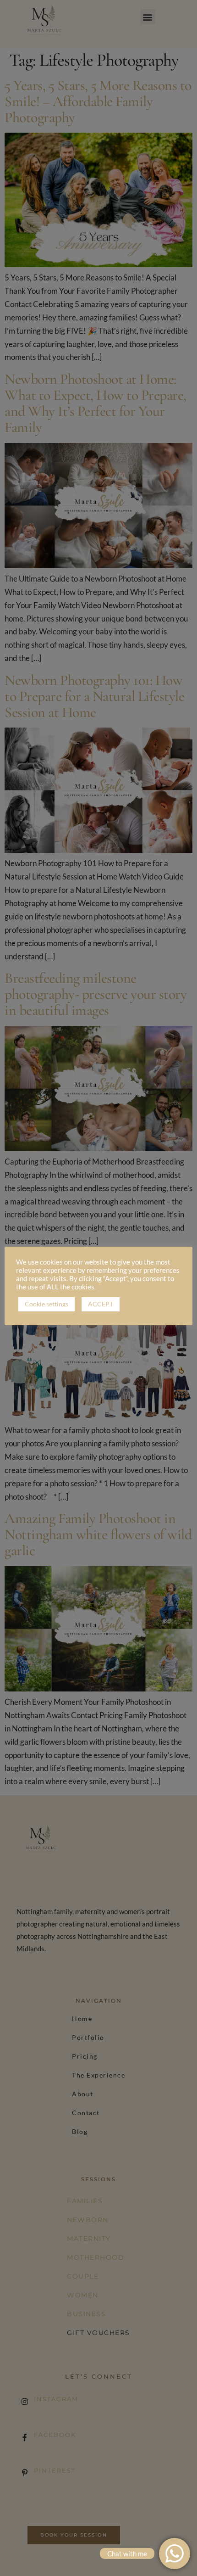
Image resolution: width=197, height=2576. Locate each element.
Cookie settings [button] (47, 1304)
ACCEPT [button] (101, 1304)
